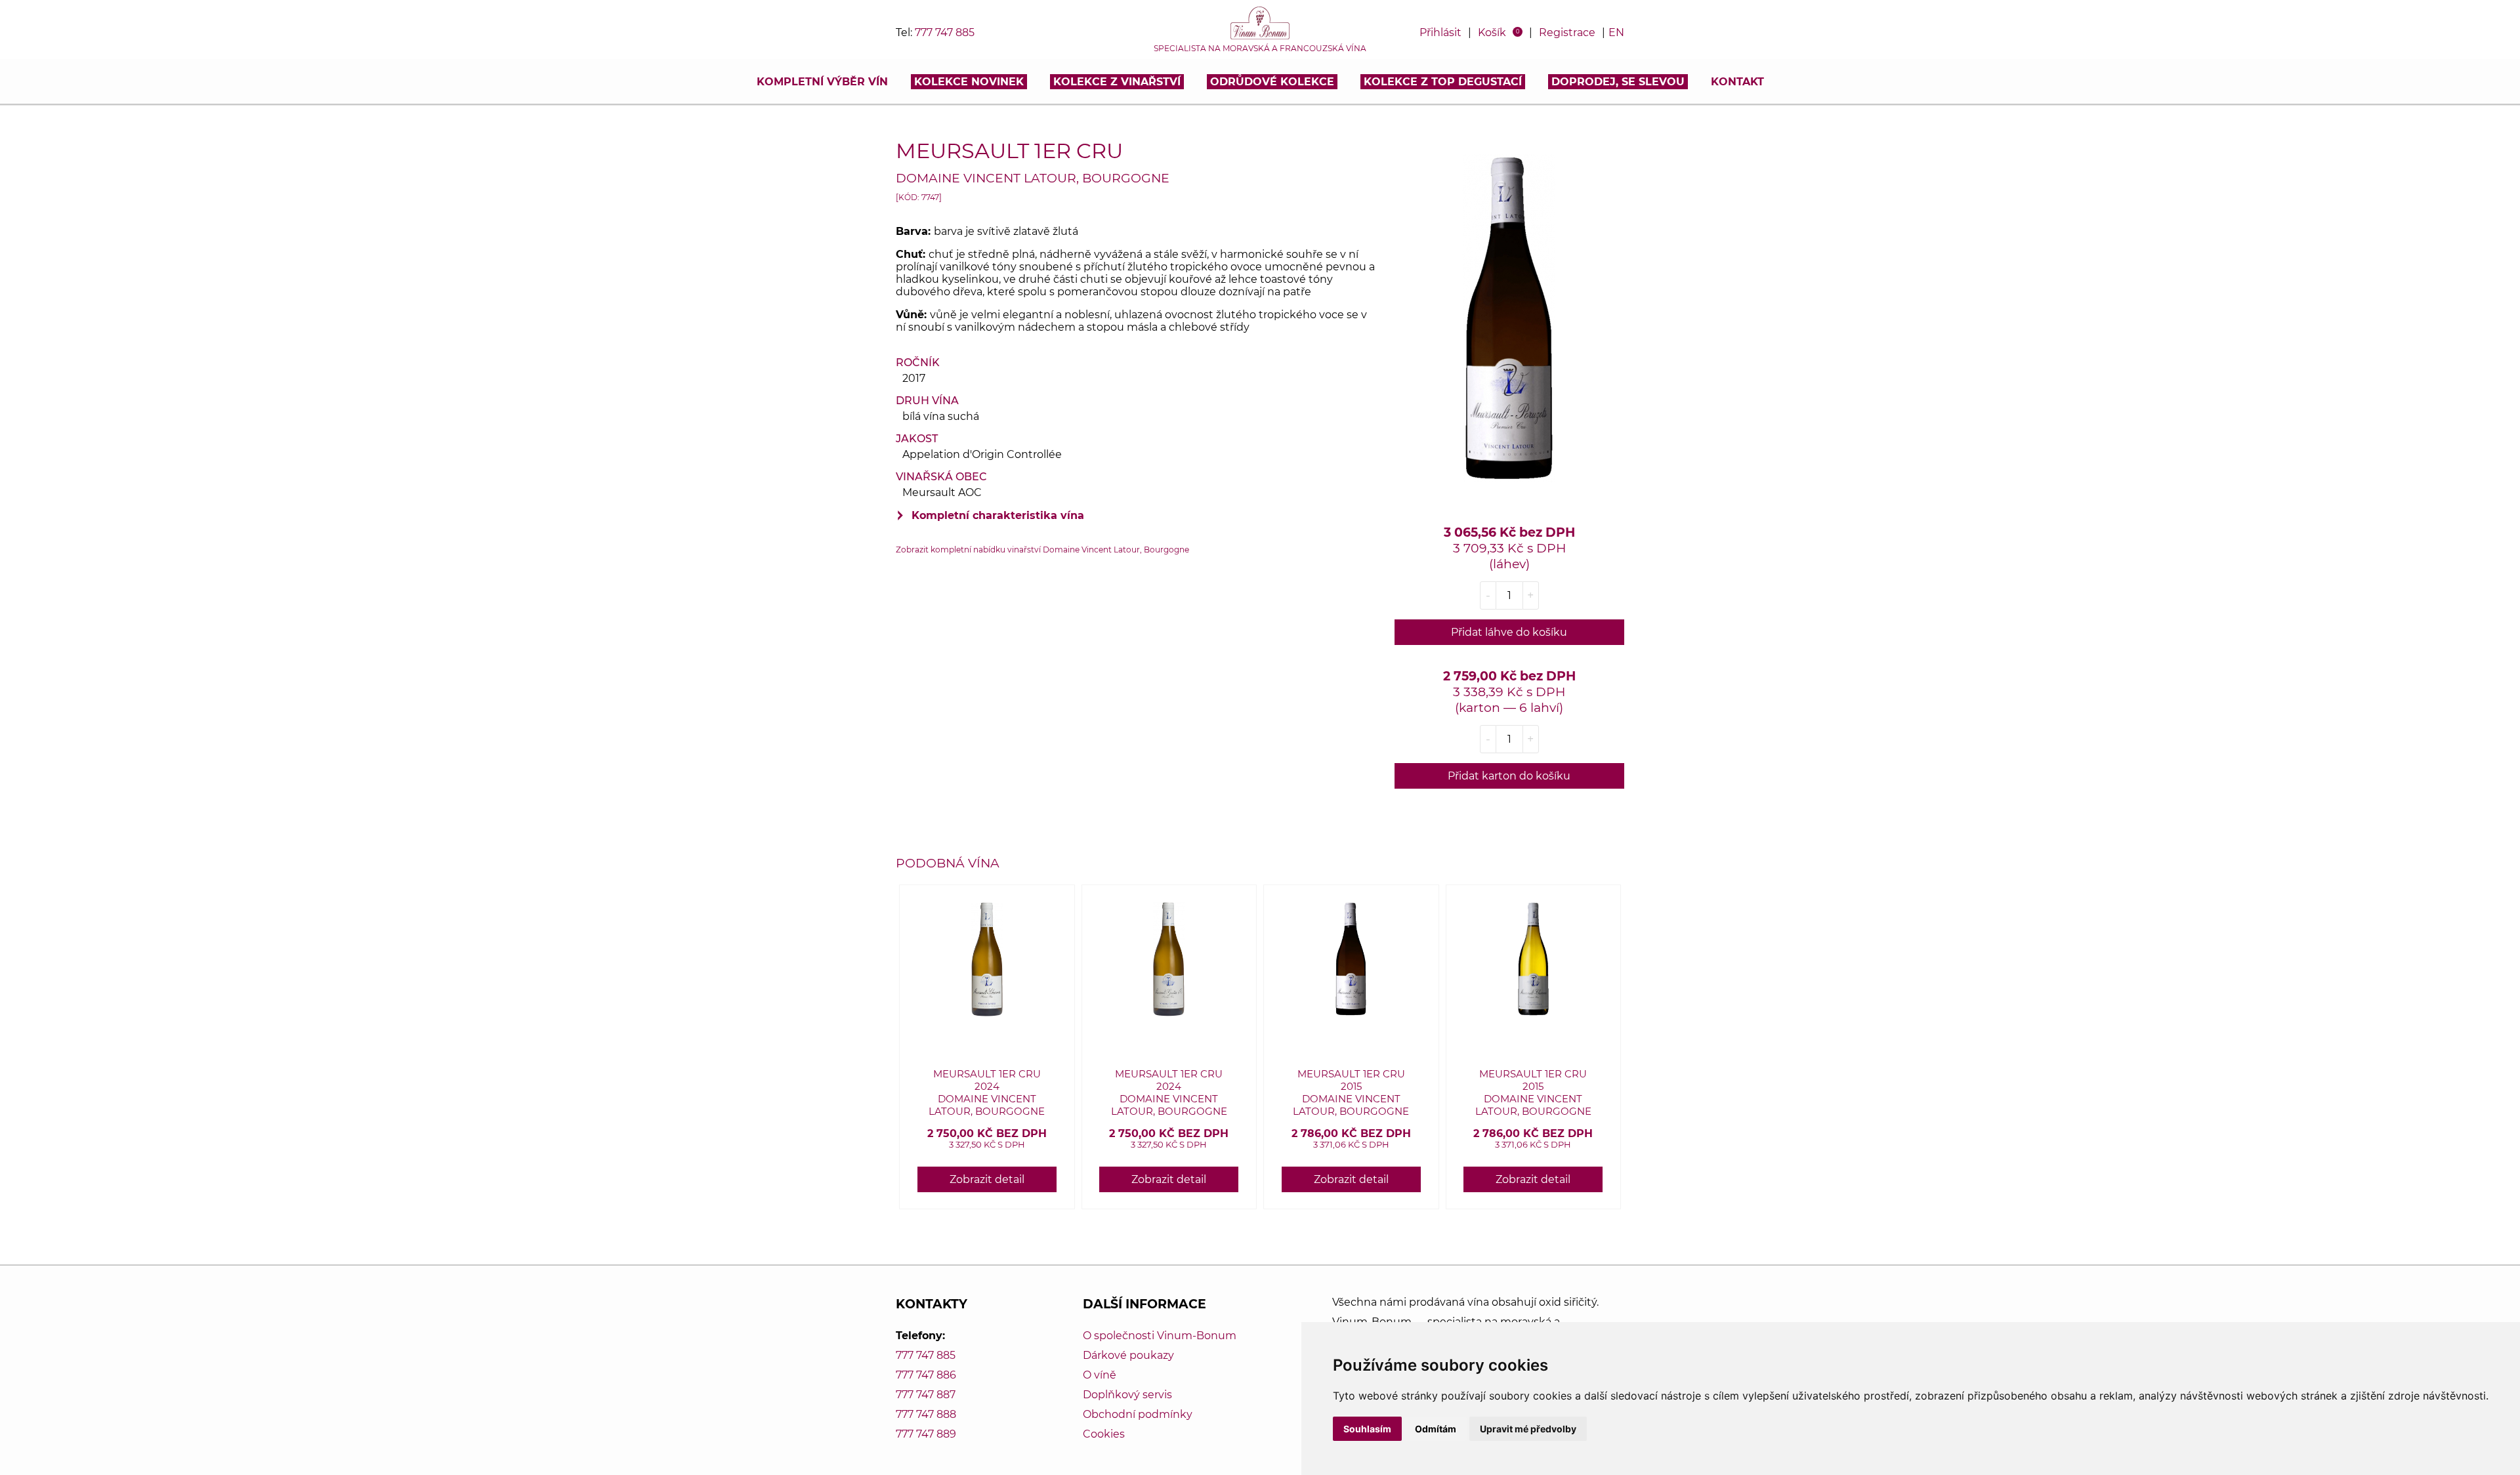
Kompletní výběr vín (822, 82)
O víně (1100, 1375)
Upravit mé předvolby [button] (1528, 1429)
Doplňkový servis (1127, 1395)
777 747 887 (926, 1395)
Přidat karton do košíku (1509, 776)
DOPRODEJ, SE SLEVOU (1618, 82)
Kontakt (1737, 82)
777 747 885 (945, 32)
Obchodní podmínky (1138, 1414)
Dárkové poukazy (1128, 1355)
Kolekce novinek (969, 82)
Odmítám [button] (1436, 1429)
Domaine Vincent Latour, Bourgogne (1033, 178)
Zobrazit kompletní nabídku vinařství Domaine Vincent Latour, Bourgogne (1042, 550)
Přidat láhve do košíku (1509, 632)
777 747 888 (926, 1414)
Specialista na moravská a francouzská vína (1260, 49)
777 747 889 (926, 1434)
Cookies (1104, 1434)
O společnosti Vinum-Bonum (1160, 1336)
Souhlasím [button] (1367, 1429)
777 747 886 (926, 1375)
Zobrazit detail (987, 1179)
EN (1616, 32)
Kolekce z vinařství (1117, 82)
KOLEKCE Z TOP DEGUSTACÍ (1443, 82)
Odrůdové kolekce (1272, 82)
